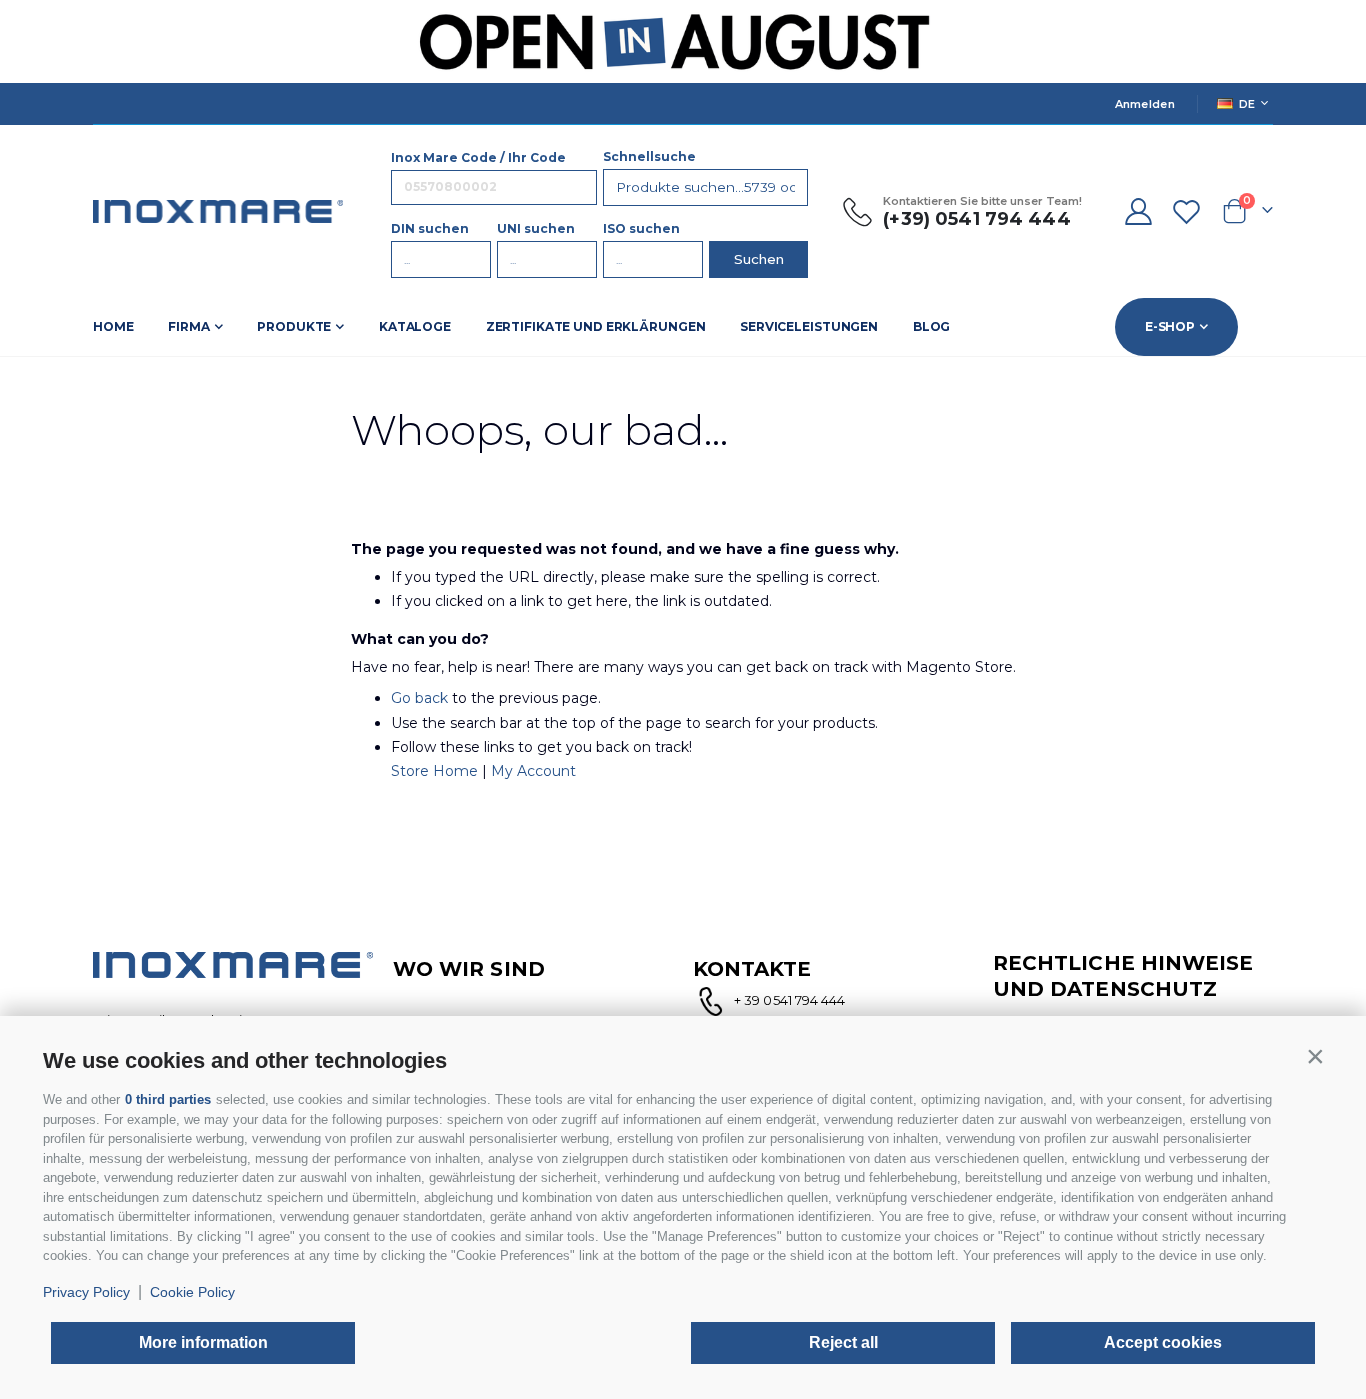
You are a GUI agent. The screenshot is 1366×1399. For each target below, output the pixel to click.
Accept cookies (1163, 1342)
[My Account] (1138, 211)
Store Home (434, 771)
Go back (419, 698)
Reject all (843, 1342)
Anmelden (1145, 104)
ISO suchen (641, 228)
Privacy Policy (86, 1292)
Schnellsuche (649, 156)
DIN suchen (430, 228)
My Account (533, 771)
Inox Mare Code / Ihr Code (478, 157)
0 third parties (168, 1099)
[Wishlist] (1187, 211)
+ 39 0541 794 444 (789, 1000)
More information (203, 1342)
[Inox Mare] (218, 211)
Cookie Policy (192, 1292)
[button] (1315, 1056)
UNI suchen (536, 228)
